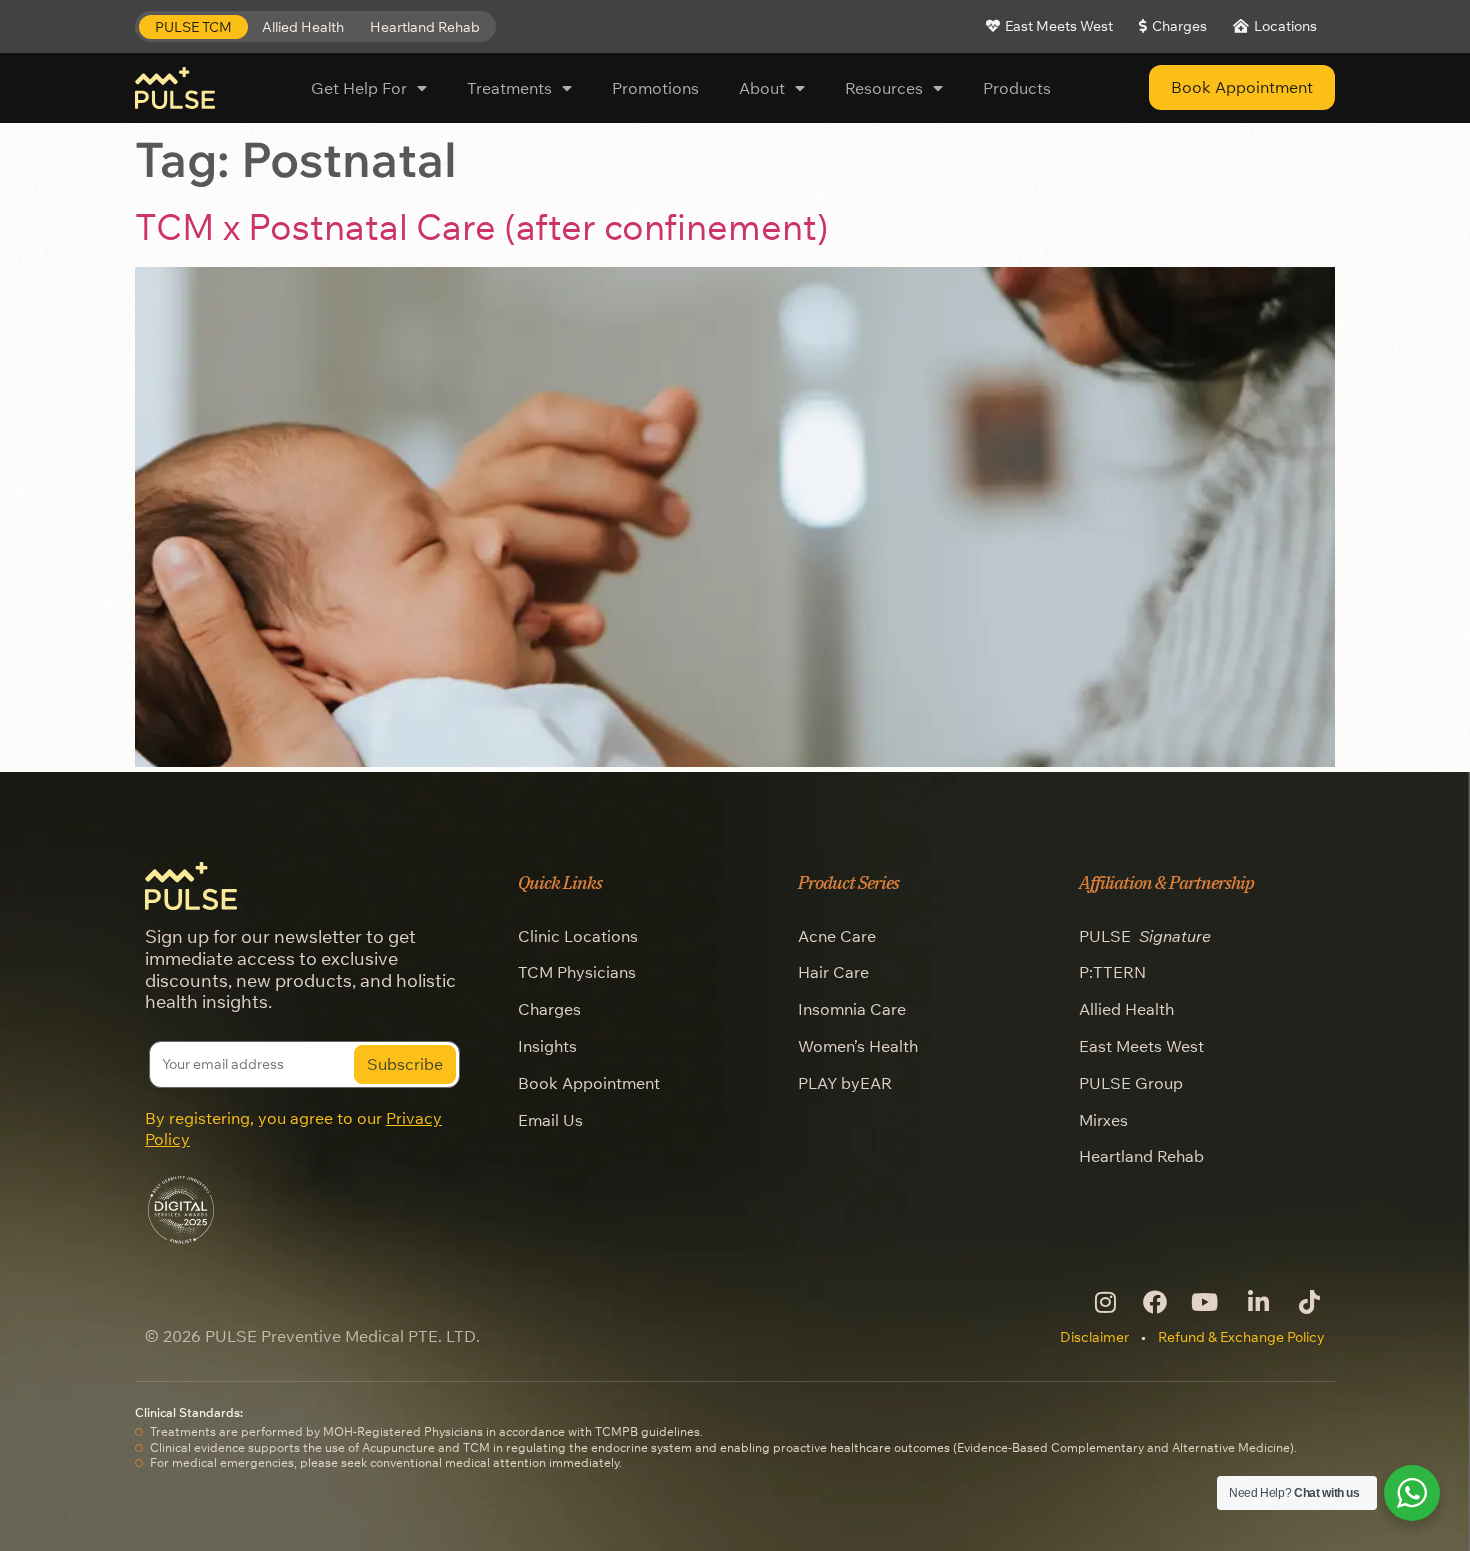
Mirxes (1103, 1120)
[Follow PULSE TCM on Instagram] (1103, 1302)
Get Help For (359, 88)
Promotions (655, 88)
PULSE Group (1131, 1083)
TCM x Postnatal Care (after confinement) (482, 226)
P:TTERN (1112, 972)
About (762, 88)
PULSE (1145, 936)
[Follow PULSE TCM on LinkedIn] (1256, 1302)
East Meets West (1141, 1046)
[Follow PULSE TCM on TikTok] (1307, 1302)
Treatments (509, 88)
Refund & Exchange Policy (1241, 1337)
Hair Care (833, 972)
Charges (549, 1009)
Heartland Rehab (1141, 1156)
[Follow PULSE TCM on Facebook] (1154, 1302)
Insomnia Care (852, 1009)
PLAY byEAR (845, 1083)
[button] (193, 27)
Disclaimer (1094, 1337)
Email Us (550, 1120)
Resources (884, 88)
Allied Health (1126, 1009)
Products (1017, 88)
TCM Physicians (577, 972)
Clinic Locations (578, 936)
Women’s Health (858, 1046)
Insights (547, 1046)
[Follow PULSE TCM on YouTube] (1205, 1302)
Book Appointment (589, 1083)
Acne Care (837, 936)
